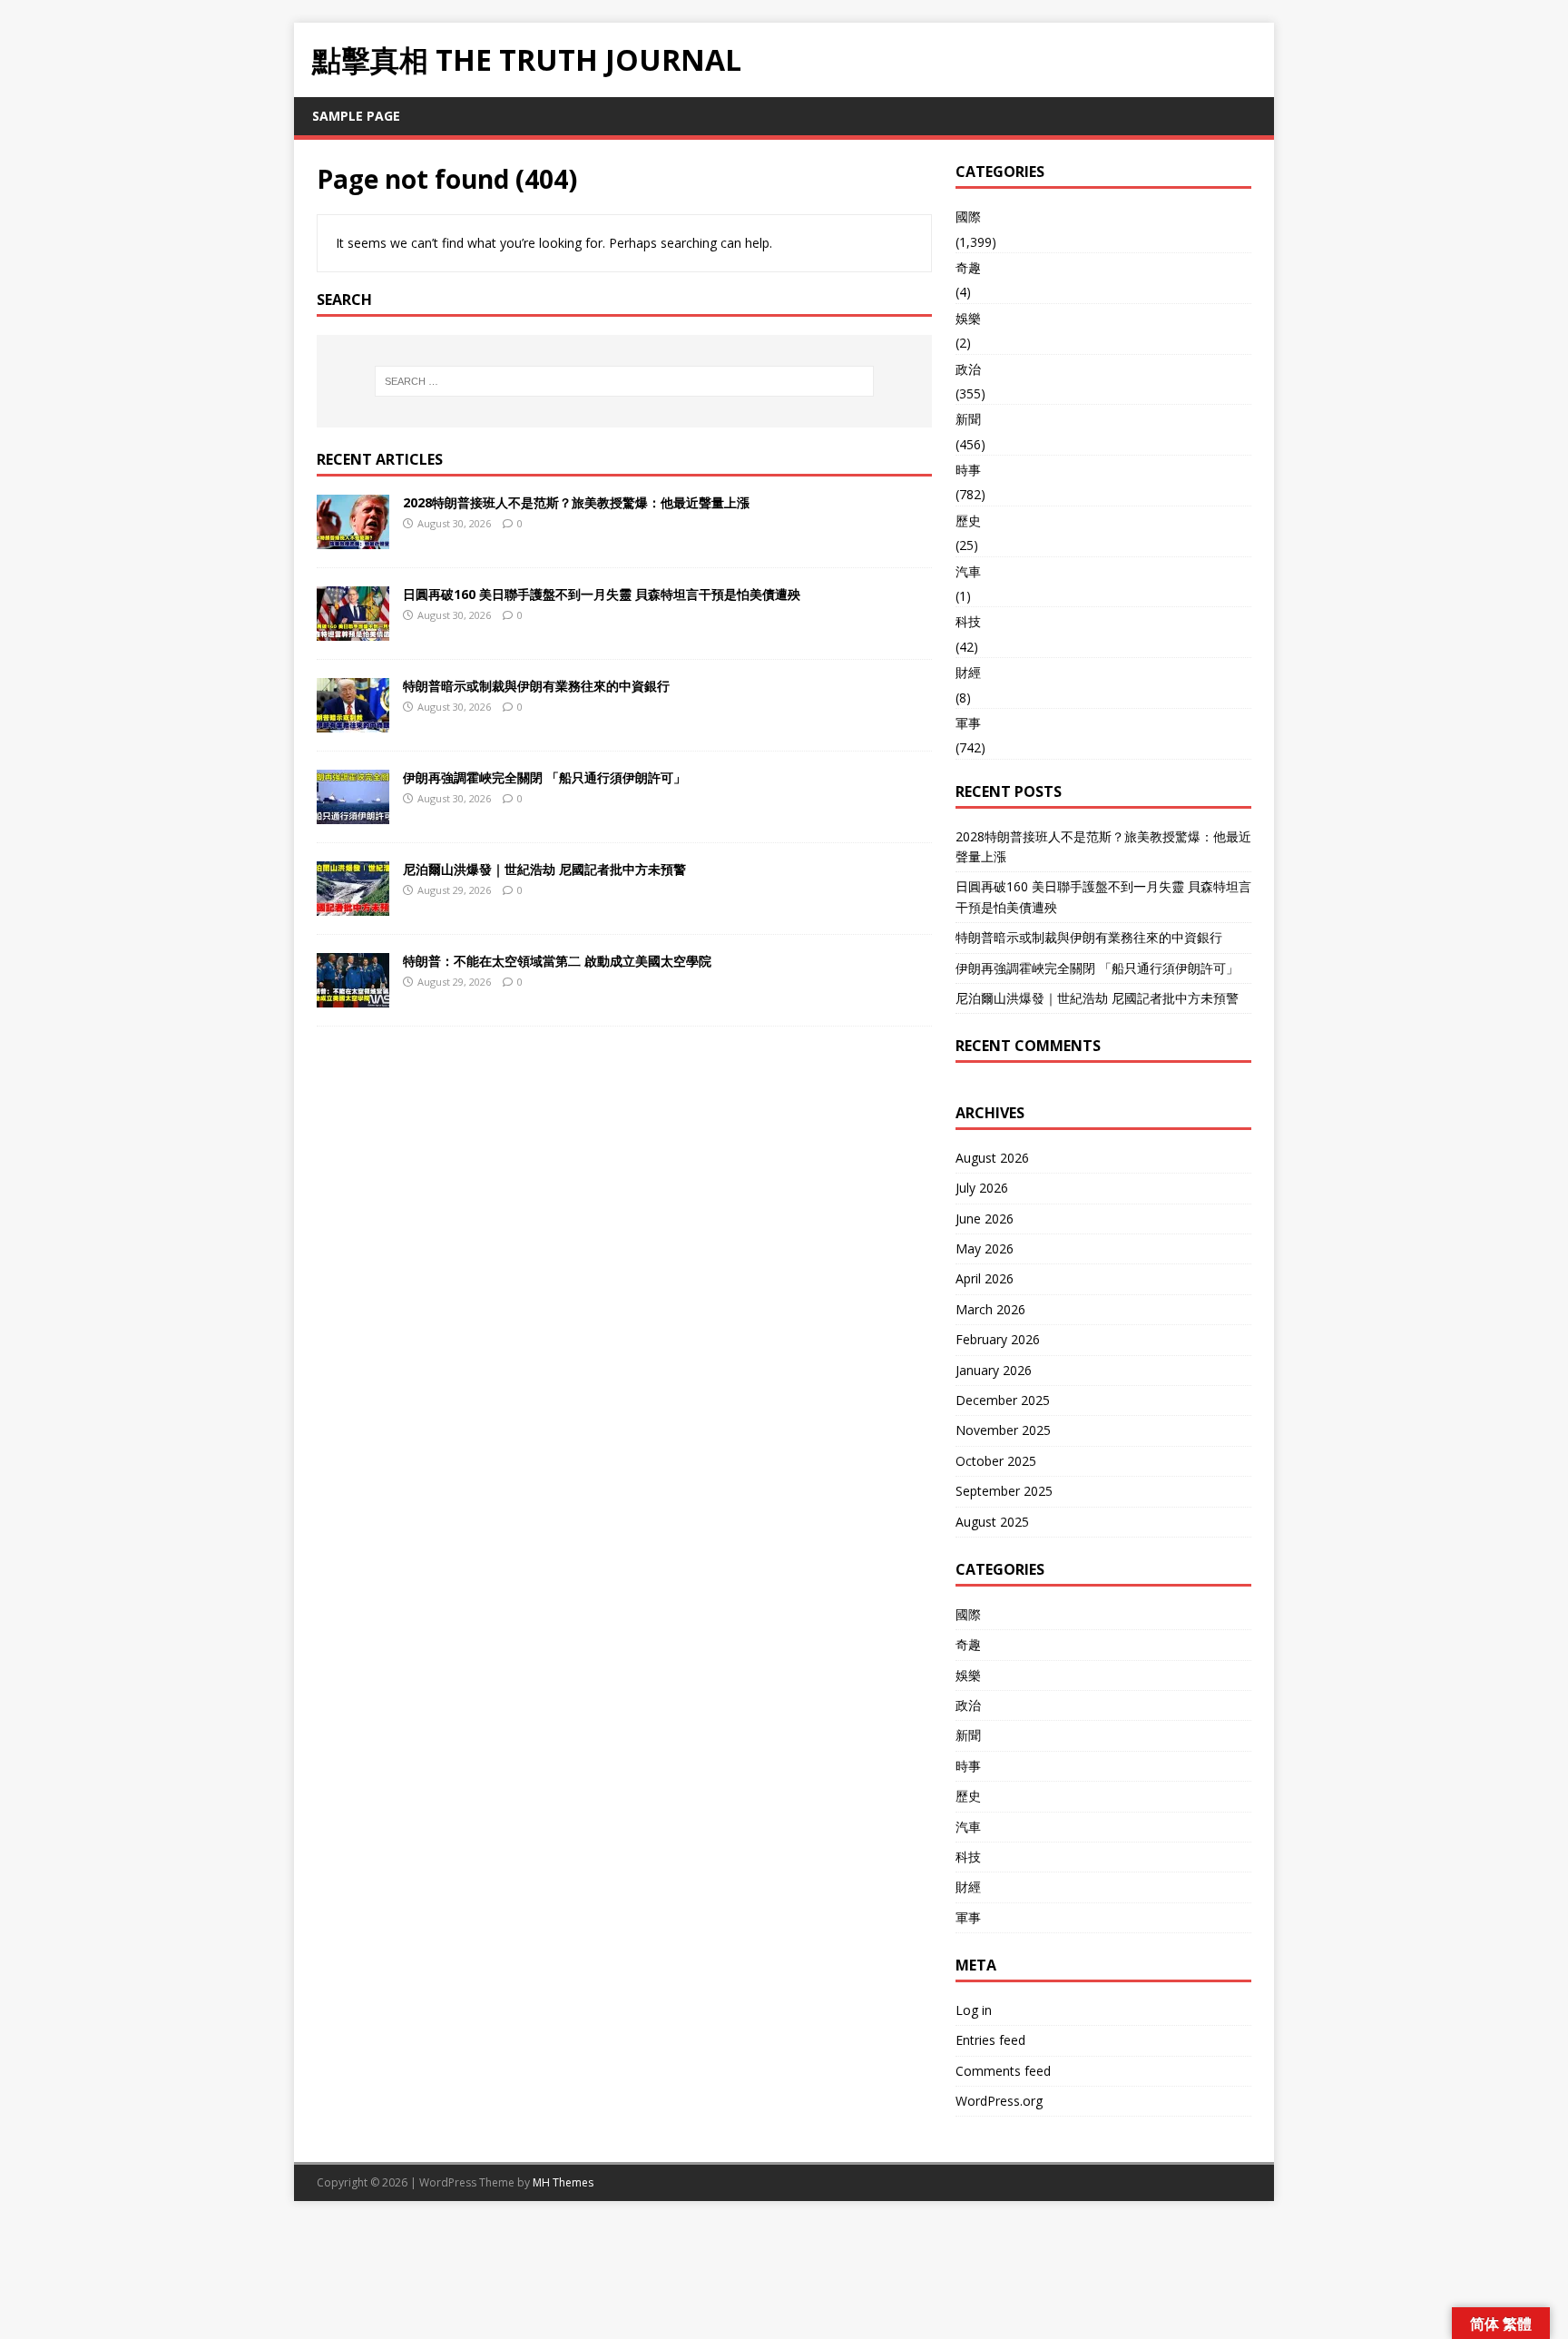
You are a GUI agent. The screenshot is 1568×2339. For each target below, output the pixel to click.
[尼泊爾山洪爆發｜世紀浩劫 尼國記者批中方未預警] (353, 904)
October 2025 (996, 1461)
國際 (968, 216)
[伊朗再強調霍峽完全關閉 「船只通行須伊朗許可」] (353, 813)
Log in (974, 2010)
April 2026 (985, 1278)
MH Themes (563, 2182)
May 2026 (985, 1248)
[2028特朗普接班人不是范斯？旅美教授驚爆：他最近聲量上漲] (353, 538)
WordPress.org (999, 2101)
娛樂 (968, 318)
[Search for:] (624, 381)
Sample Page (356, 116)
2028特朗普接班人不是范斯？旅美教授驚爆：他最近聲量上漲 (576, 502)
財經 (968, 672)
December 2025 (1003, 1400)
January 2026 (994, 1370)
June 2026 (985, 1219)
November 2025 (1003, 1430)
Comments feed (1003, 2071)
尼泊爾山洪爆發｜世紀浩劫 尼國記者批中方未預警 (544, 869)
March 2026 (990, 1309)
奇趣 (968, 267)
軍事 (968, 723)
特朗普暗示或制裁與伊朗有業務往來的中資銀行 (536, 686)
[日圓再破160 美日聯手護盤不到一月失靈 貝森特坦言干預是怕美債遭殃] (353, 629)
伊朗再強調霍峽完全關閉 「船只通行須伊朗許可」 (544, 777)
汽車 (968, 571)
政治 (968, 369)
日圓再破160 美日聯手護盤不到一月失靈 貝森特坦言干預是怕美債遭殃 (602, 594)
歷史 (968, 521)
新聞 (968, 419)
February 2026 (998, 1339)
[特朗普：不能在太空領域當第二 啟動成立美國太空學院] (353, 996)
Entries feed (990, 2040)
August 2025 (992, 1522)
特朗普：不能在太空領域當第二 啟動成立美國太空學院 (557, 961)
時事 (968, 470)
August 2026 (992, 1158)
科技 (968, 621)
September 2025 (1004, 1491)
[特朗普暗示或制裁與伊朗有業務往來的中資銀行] (353, 721)
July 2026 (982, 1188)
